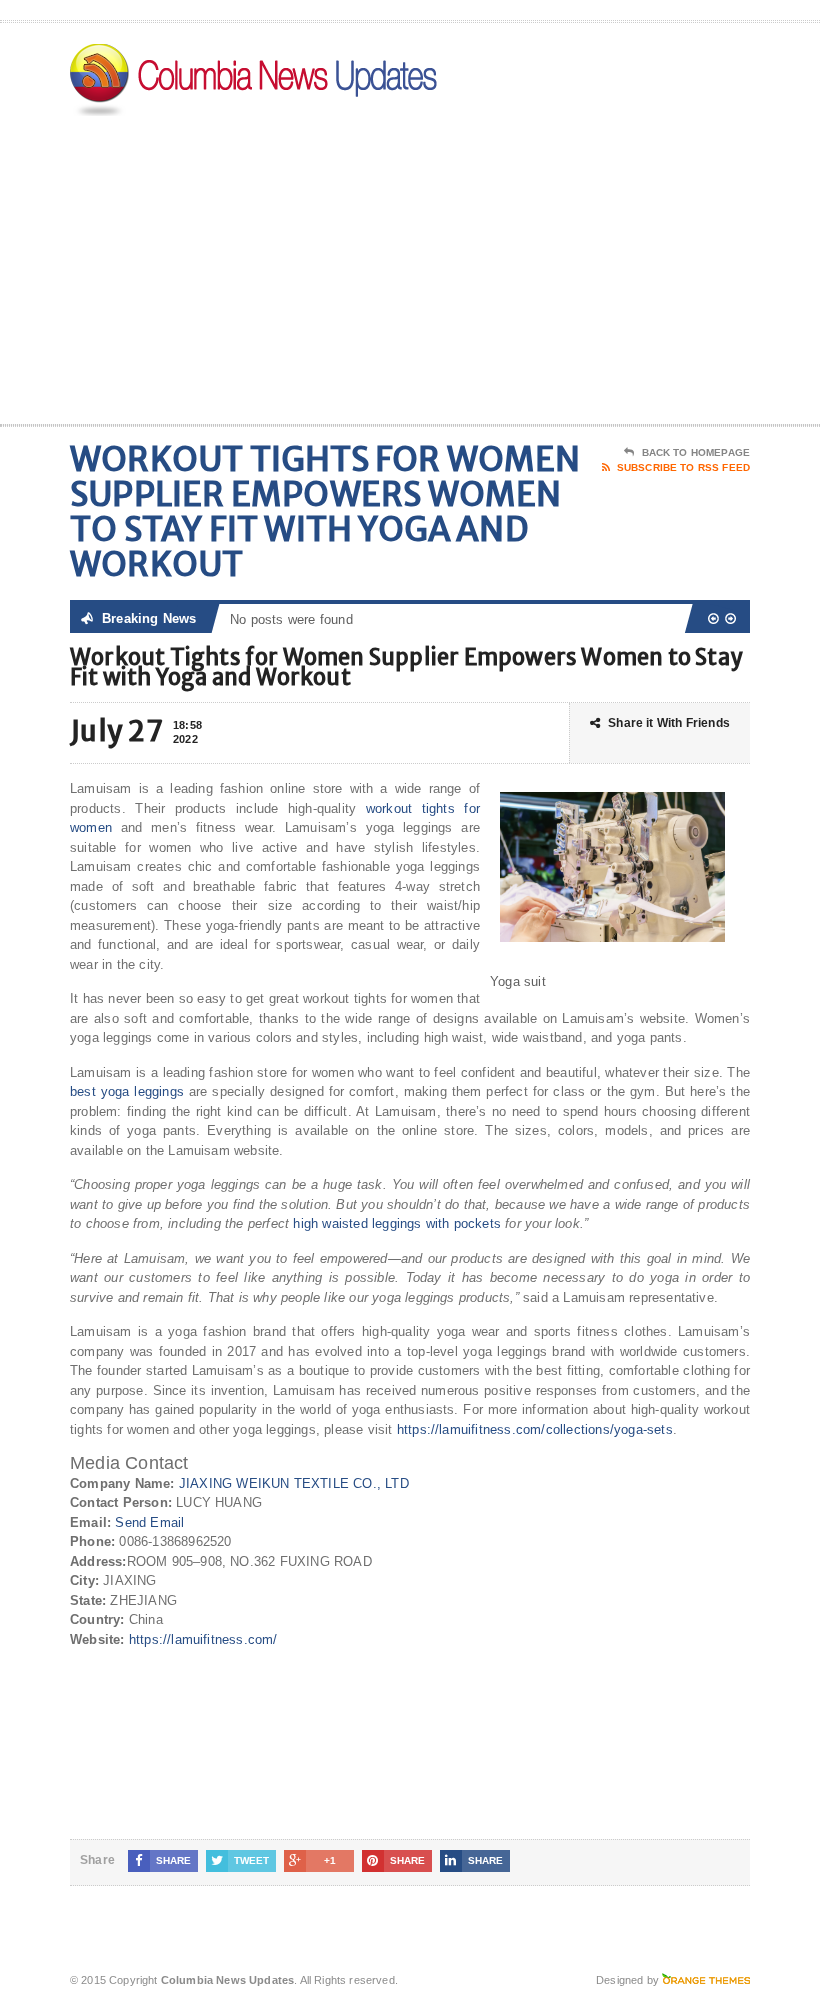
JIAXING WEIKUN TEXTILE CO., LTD (294, 1483)
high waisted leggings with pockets (397, 1223)
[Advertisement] (620, 264)
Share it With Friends (669, 723)
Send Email (149, 1522)
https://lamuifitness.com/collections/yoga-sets (535, 1429)
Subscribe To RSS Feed (683, 467)
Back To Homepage (696, 452)
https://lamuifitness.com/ (203, 1639)
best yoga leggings (127, 1091)
